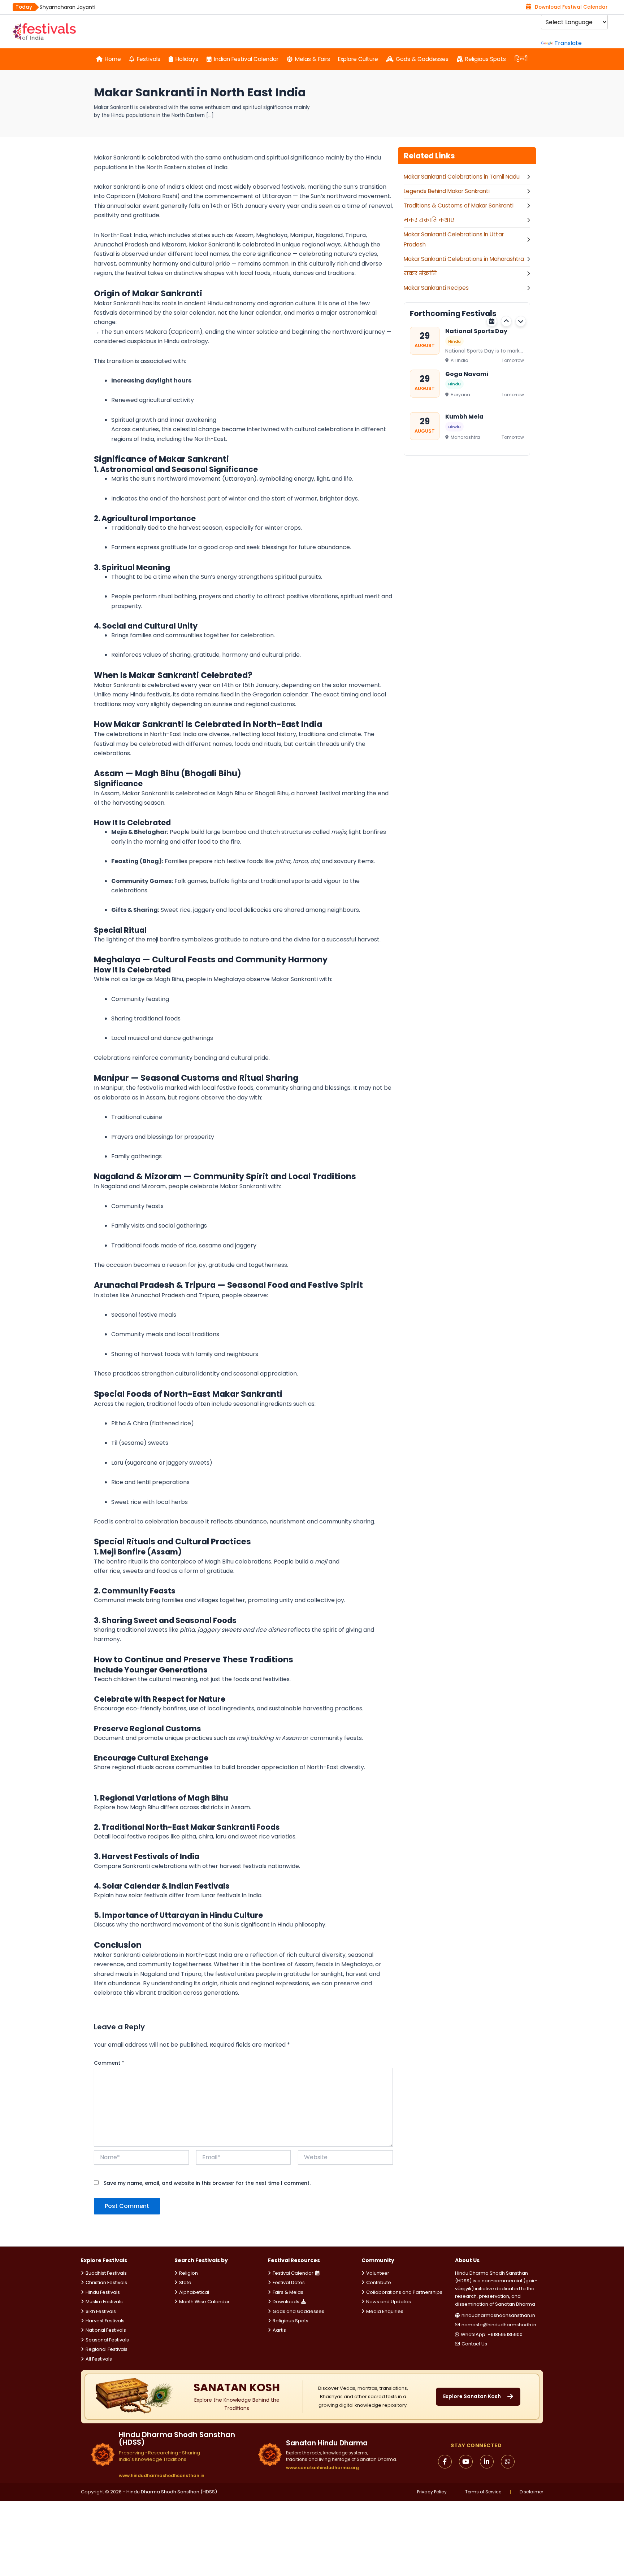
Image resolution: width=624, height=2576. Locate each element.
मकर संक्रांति (420, 273)
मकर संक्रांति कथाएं (429, 220)
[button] (506, 321)
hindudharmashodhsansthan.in (498, 2315)
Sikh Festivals (101, 2311)
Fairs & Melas (288, 2292)
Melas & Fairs (313, 59)
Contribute (379, 2282)
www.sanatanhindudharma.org (322, 2468)
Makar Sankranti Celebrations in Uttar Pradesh (454, 240)
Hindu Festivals (103, 2292)
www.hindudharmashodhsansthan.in (162, 2476)
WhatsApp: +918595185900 (492, 2334)
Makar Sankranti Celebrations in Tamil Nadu (462, 177)
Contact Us (474, 2344)
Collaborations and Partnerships (404, 2292)
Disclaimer (531, 2492)
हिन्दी (521, 59)
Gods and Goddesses (298, 2311)
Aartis (279, 2330)
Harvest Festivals (105, 2321)
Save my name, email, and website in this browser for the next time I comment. (207, 2183)
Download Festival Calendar (571, 7)
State (185, 2282)
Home (113, 59)
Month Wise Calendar (204, 2302)
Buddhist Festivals (106, 2273)
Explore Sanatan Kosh (472, 2396)
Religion (188, 2273)
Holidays (187, 59)
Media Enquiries (385, 2311)
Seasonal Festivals (107, 2340)
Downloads (286, 2302)
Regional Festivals (107, 2349)
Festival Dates (289, 2282)
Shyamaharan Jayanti (68, 7)
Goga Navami (467, 374)
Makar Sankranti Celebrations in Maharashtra (464, 259)
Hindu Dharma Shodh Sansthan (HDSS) (172, 2492)
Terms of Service (483, 2492)
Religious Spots (486, 59)
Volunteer (378, 2273)
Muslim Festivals (104, 2302)
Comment (109, 2063)
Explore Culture (358, 59)
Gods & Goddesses (422, 59)
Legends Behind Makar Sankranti (447, 191)
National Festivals (106, 2330)
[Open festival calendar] (492, 321)
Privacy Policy (432, 2492)
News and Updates (389, 2302)
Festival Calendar (293, 2273)
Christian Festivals (106, 2282)
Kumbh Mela (464, 417)
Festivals (149, 59)
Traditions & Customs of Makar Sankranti (459, 205)
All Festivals (99, 2359)
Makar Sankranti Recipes (436, 288)
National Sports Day (476, 331)
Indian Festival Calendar (246, 59)
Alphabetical (194, 2292)
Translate (568, 43)
